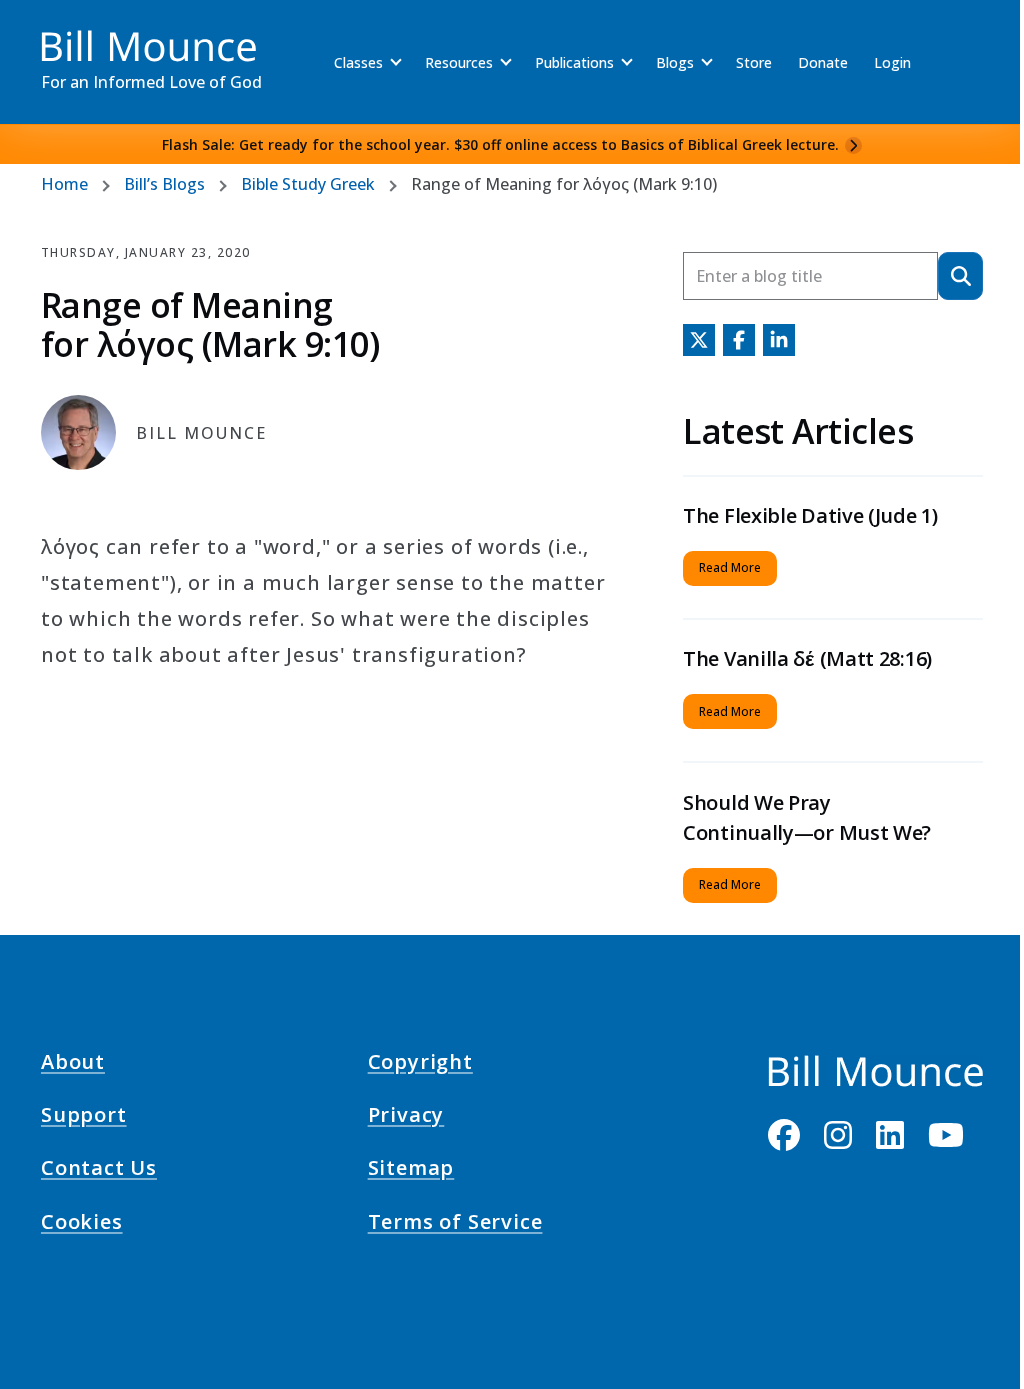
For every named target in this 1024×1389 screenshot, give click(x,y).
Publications (574, 62)
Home (64, 184)
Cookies (82, 1224)
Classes (358, 62)
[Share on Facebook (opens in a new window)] (739, 340)
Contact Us (99, 1171)
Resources (459, 62)
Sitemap (411, 1171)
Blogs (675, 62)
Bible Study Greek (308, 184)
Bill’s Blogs (164, 184)
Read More (730, 567)
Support (84, 1118)
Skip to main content (51, 34)
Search (960, 275)
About (73, 1065)
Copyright (420, 1065)
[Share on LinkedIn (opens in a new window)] (779, 340)
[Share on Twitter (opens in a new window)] (699, 340)
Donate (823, 62)
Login (892, 62)
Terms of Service (455, 1224)
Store (754, 62)
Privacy (406, 1118)
